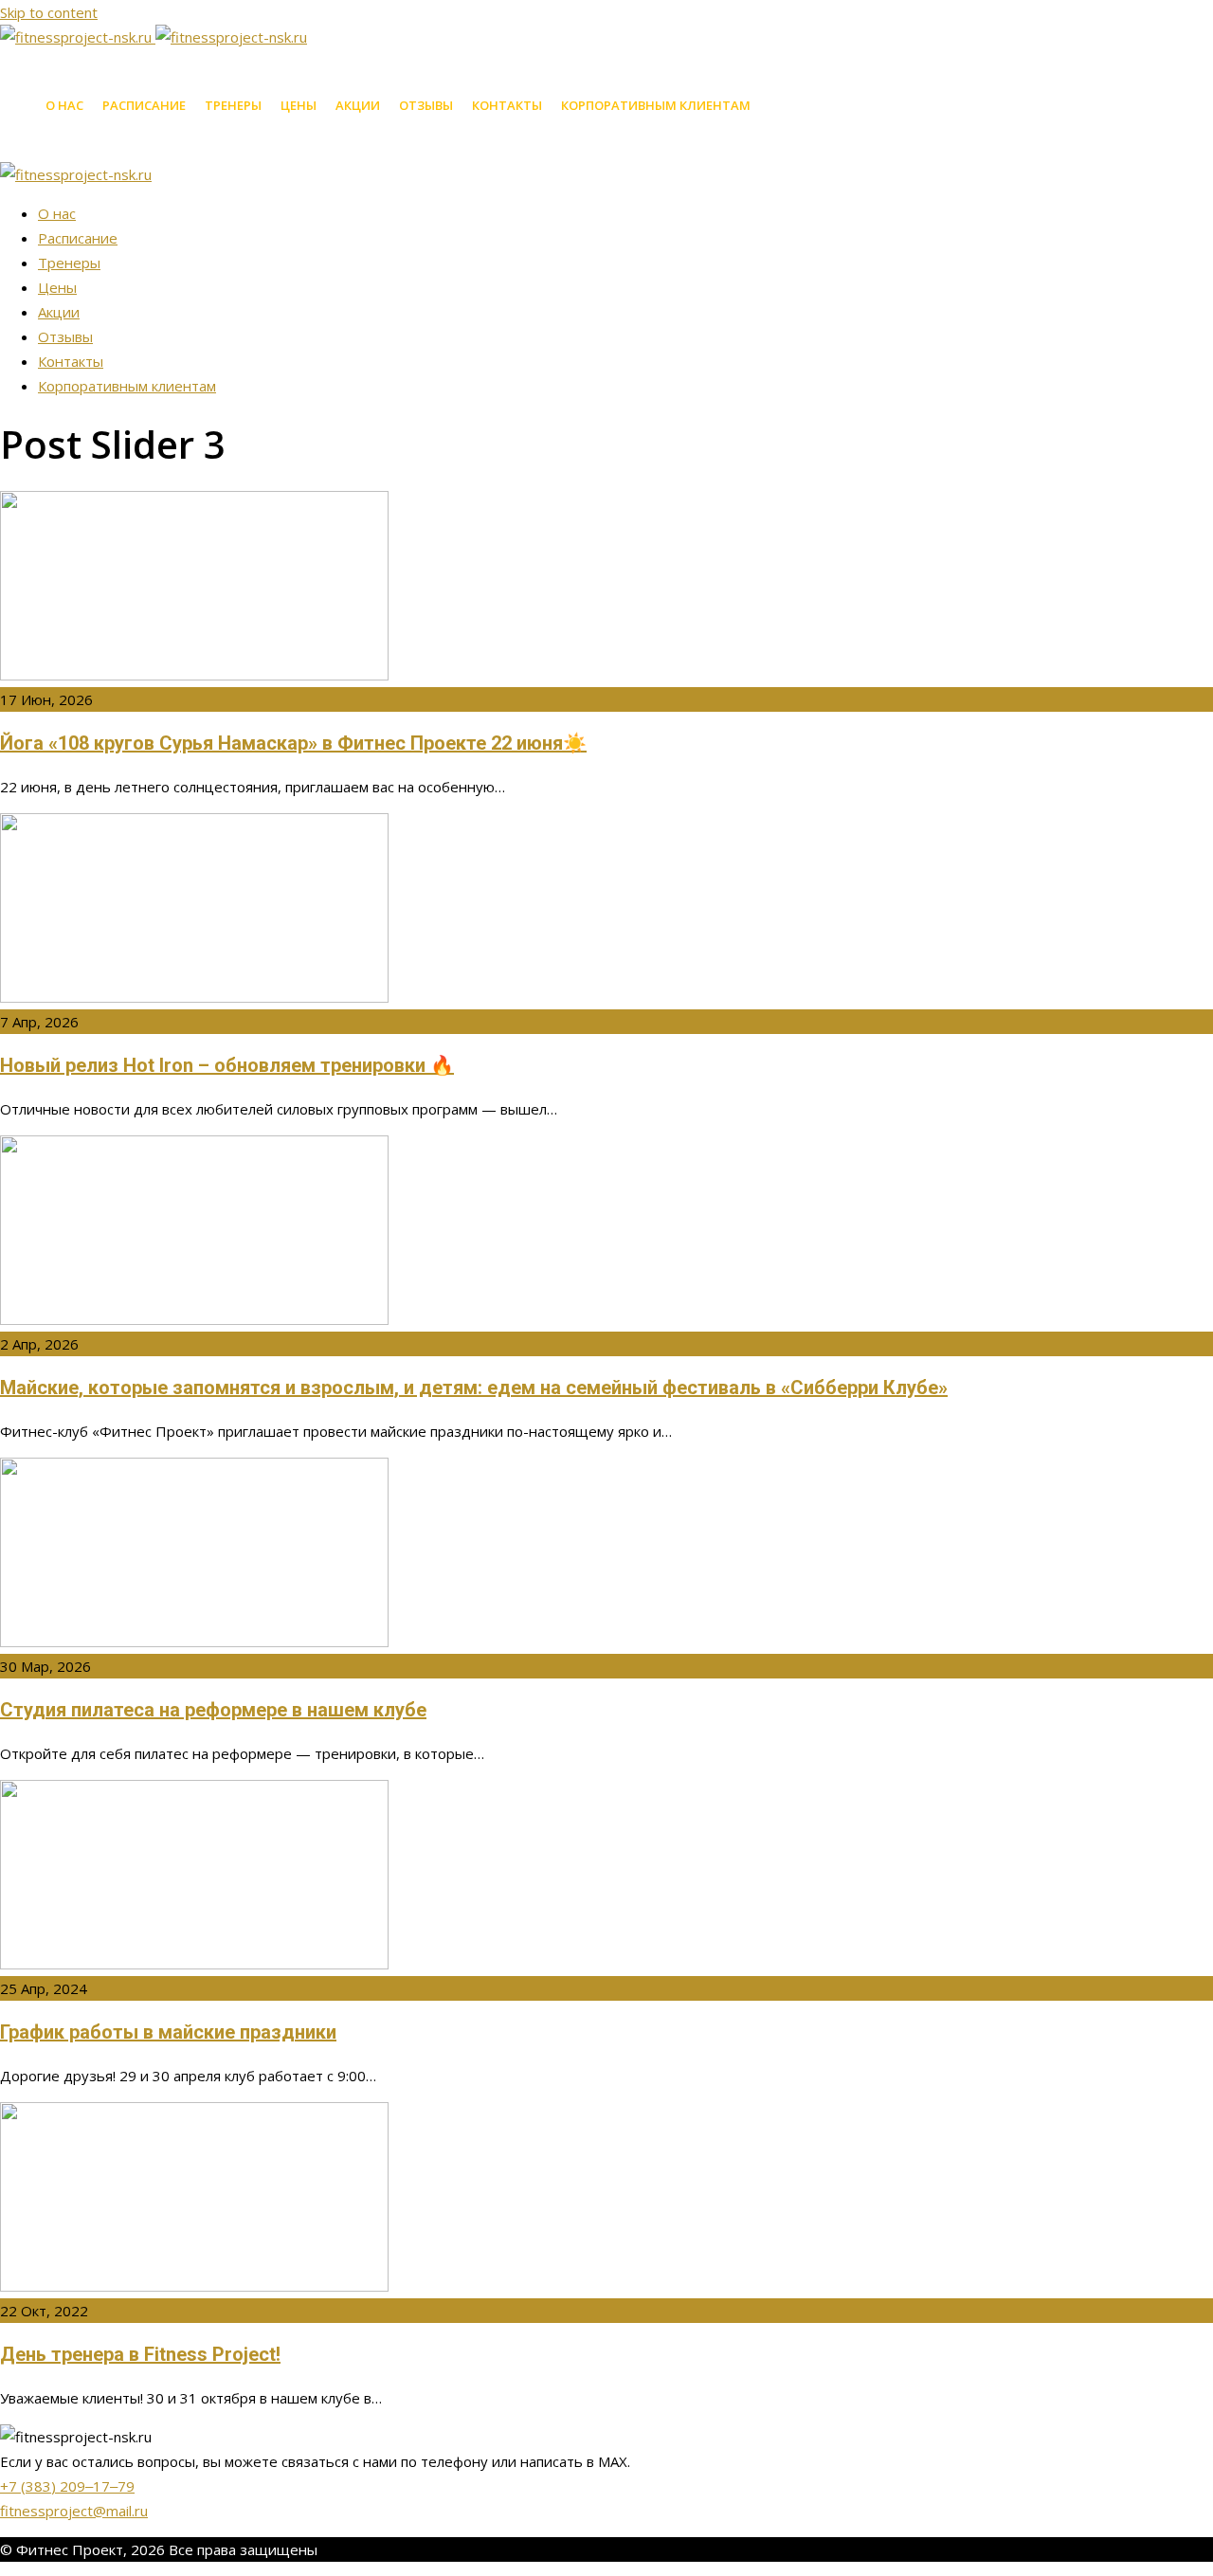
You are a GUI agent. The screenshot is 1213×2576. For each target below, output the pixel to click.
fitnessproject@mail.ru (74, 2511)
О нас (64, 105)
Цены (299, 105)
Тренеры (233, 105)
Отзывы (426, 105)
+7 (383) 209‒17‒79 (67, 2486)
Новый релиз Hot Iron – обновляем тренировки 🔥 (227, 1065)
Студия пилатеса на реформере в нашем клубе (213, 1710)
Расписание (144, 105)
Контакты (507, 105)
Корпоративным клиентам (656, 105)
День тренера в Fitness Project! (140, 2354)
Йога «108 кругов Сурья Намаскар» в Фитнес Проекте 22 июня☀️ (293, 743)
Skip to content (49, 12)
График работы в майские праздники (168, 2032)
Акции (358, 105)
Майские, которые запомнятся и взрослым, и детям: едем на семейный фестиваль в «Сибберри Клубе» (474, 1388)
